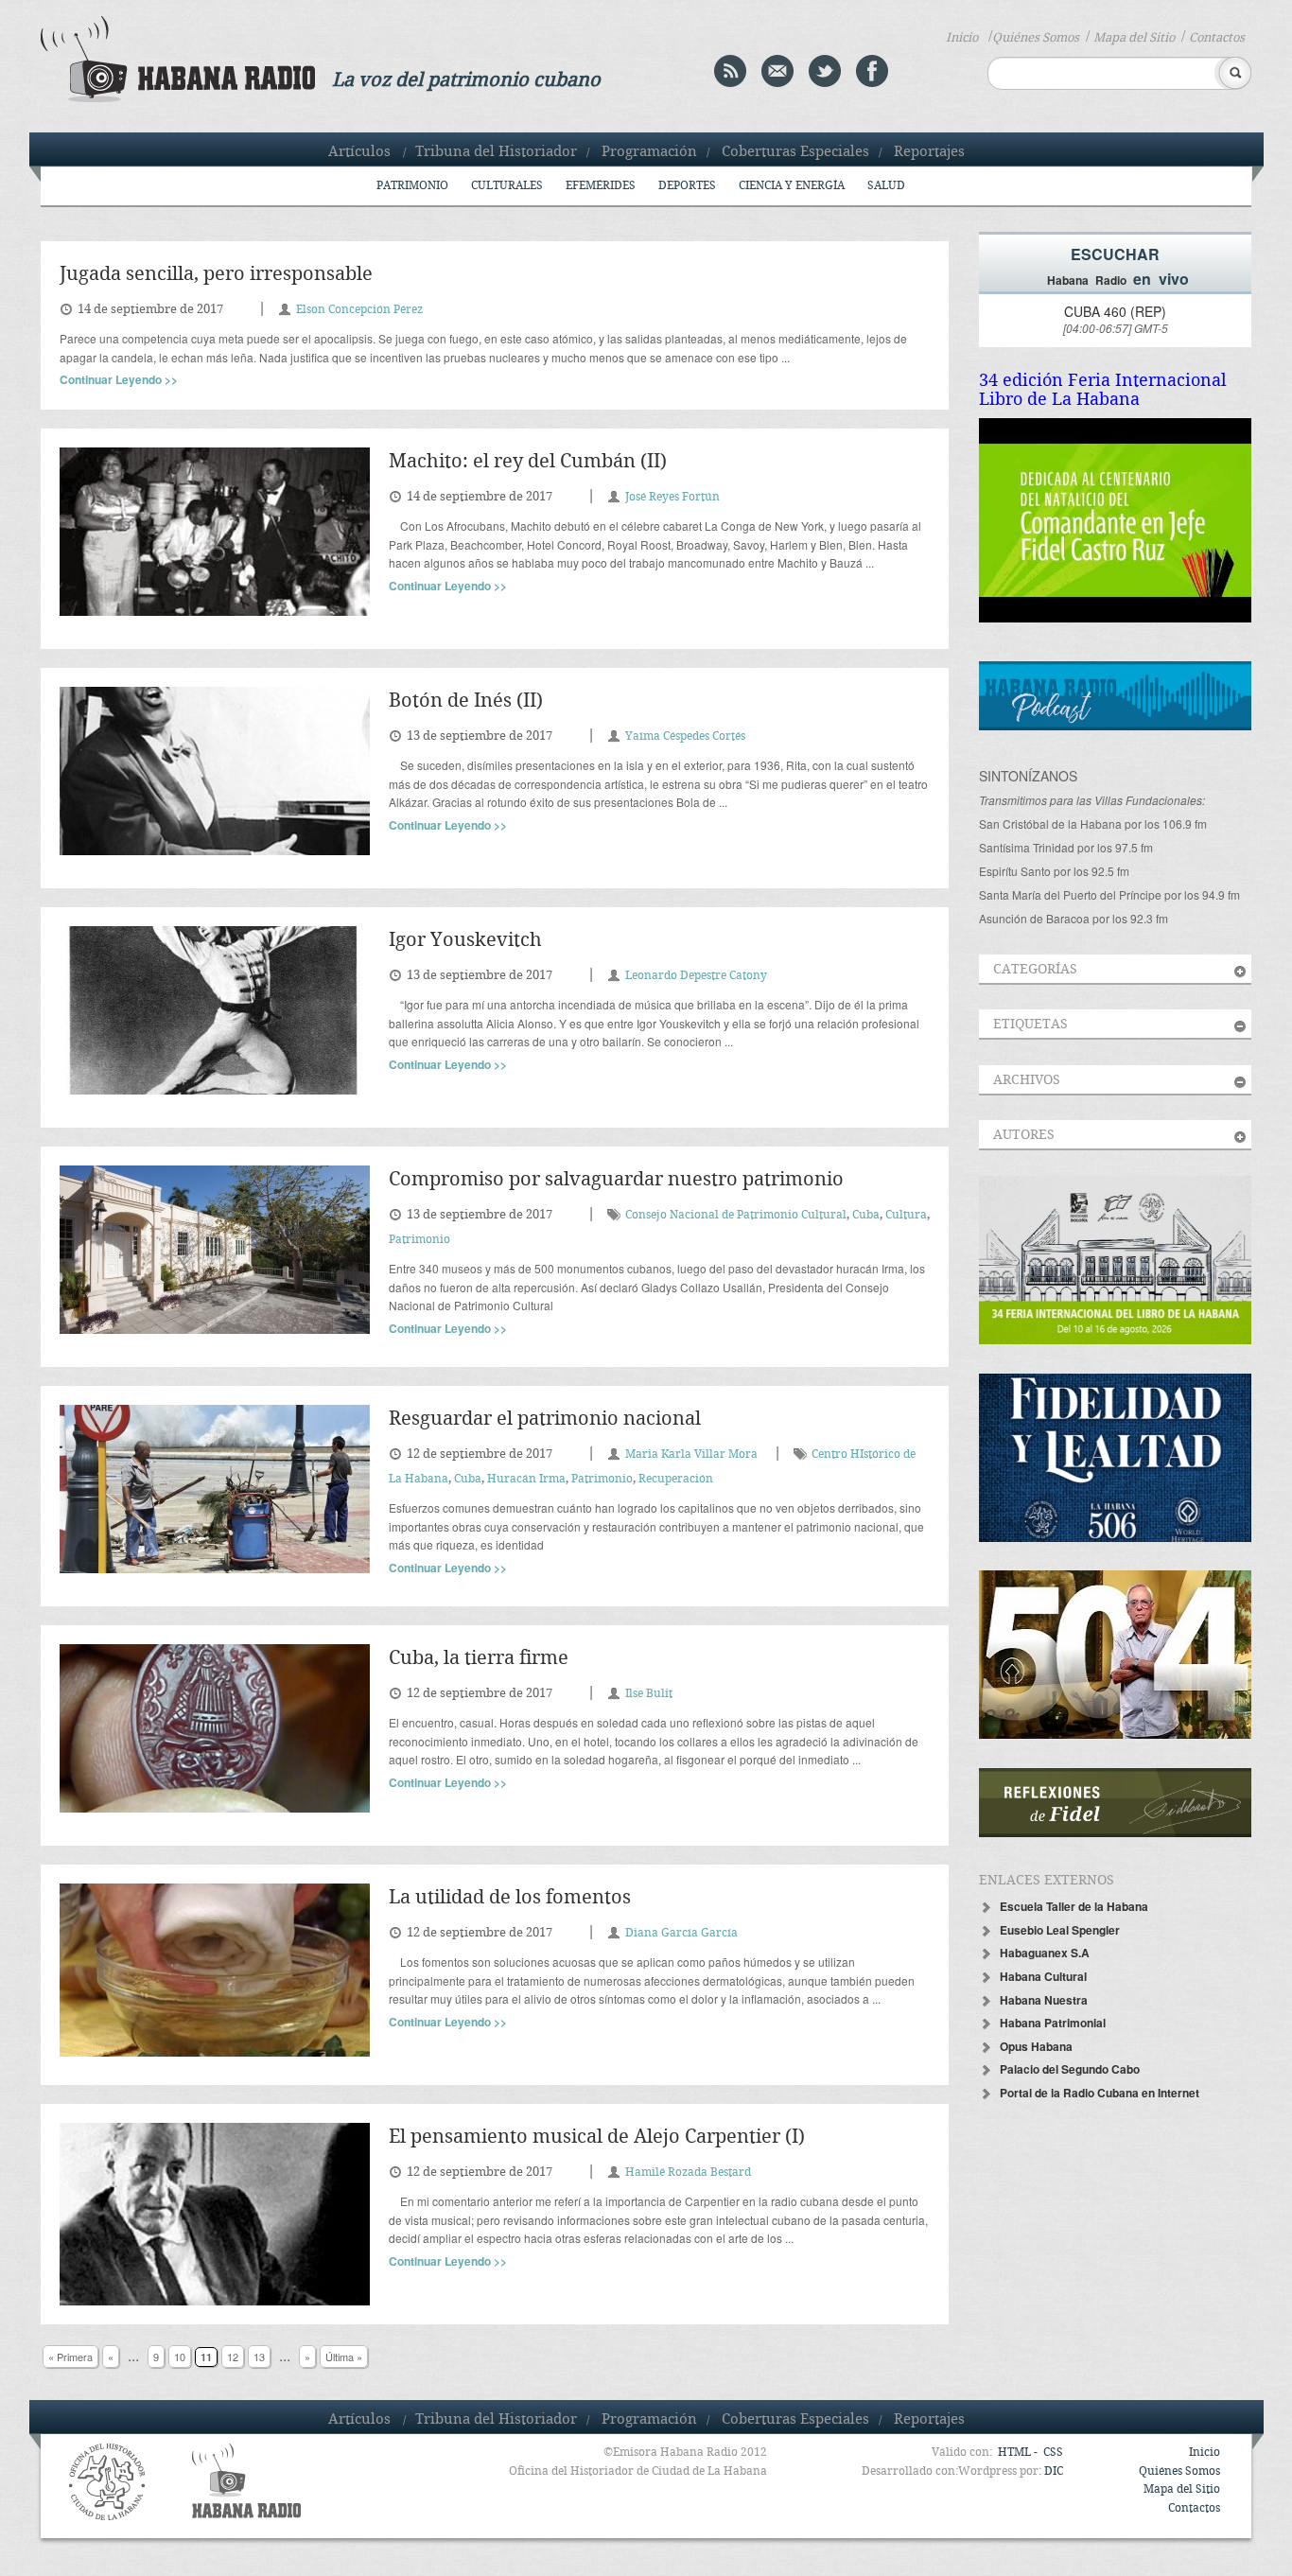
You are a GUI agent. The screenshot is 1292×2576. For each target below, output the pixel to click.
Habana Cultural (1043, 1976)
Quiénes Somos (1036, 38)
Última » (344, 2357)
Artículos (359, 152)
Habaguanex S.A (1045, 1953)
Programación (649, 152)
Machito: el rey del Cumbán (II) (528, 462)
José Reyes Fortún (672, 497)
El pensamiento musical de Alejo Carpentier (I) (597, 2138)
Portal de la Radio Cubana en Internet (1100, 2093)
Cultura (906, 1215)
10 (180, 2357)
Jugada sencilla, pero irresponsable (216, 275)
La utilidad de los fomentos (510, 1898)
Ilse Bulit (649, 1694)
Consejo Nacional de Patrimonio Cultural (736, 1215)
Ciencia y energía (792, 186)
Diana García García (681, 1933)
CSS (1053, 2453)
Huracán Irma (526, 1479)
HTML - (1019, 2453)
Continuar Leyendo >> (119, 379)
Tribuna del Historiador (496, 152)
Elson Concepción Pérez (359, 310)
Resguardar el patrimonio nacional (545, 1419)
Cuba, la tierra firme (479, 1659)
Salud (886, 186)
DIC (1054, 2471)
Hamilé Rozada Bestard (688, 2173)
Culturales (507, 186)
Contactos (1217, 38)
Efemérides (601, 186)
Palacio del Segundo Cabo (1070, 2069)
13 (259, 2357)
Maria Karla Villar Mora (691, 1454)
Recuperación (676, 1479)
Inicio (962, 38)
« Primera (70, 2357)
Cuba (866, 1215)
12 (233, 2357)
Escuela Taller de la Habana (1074, 1906)
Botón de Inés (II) (466, 701)
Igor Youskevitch (465, 941)
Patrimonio (412, 186)
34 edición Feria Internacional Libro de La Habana (1103, 390)
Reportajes (929, 152)
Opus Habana (1036, 2046)
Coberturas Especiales (795, 152)
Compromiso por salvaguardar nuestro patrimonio (616, 1180)
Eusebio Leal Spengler (1060, 1930)
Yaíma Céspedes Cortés (685, 736)
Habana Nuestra (1044, 2000)
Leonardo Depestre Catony (696, 976)
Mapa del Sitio (1134, 38)
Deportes (687, 186)
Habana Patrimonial (1053, 2023)
